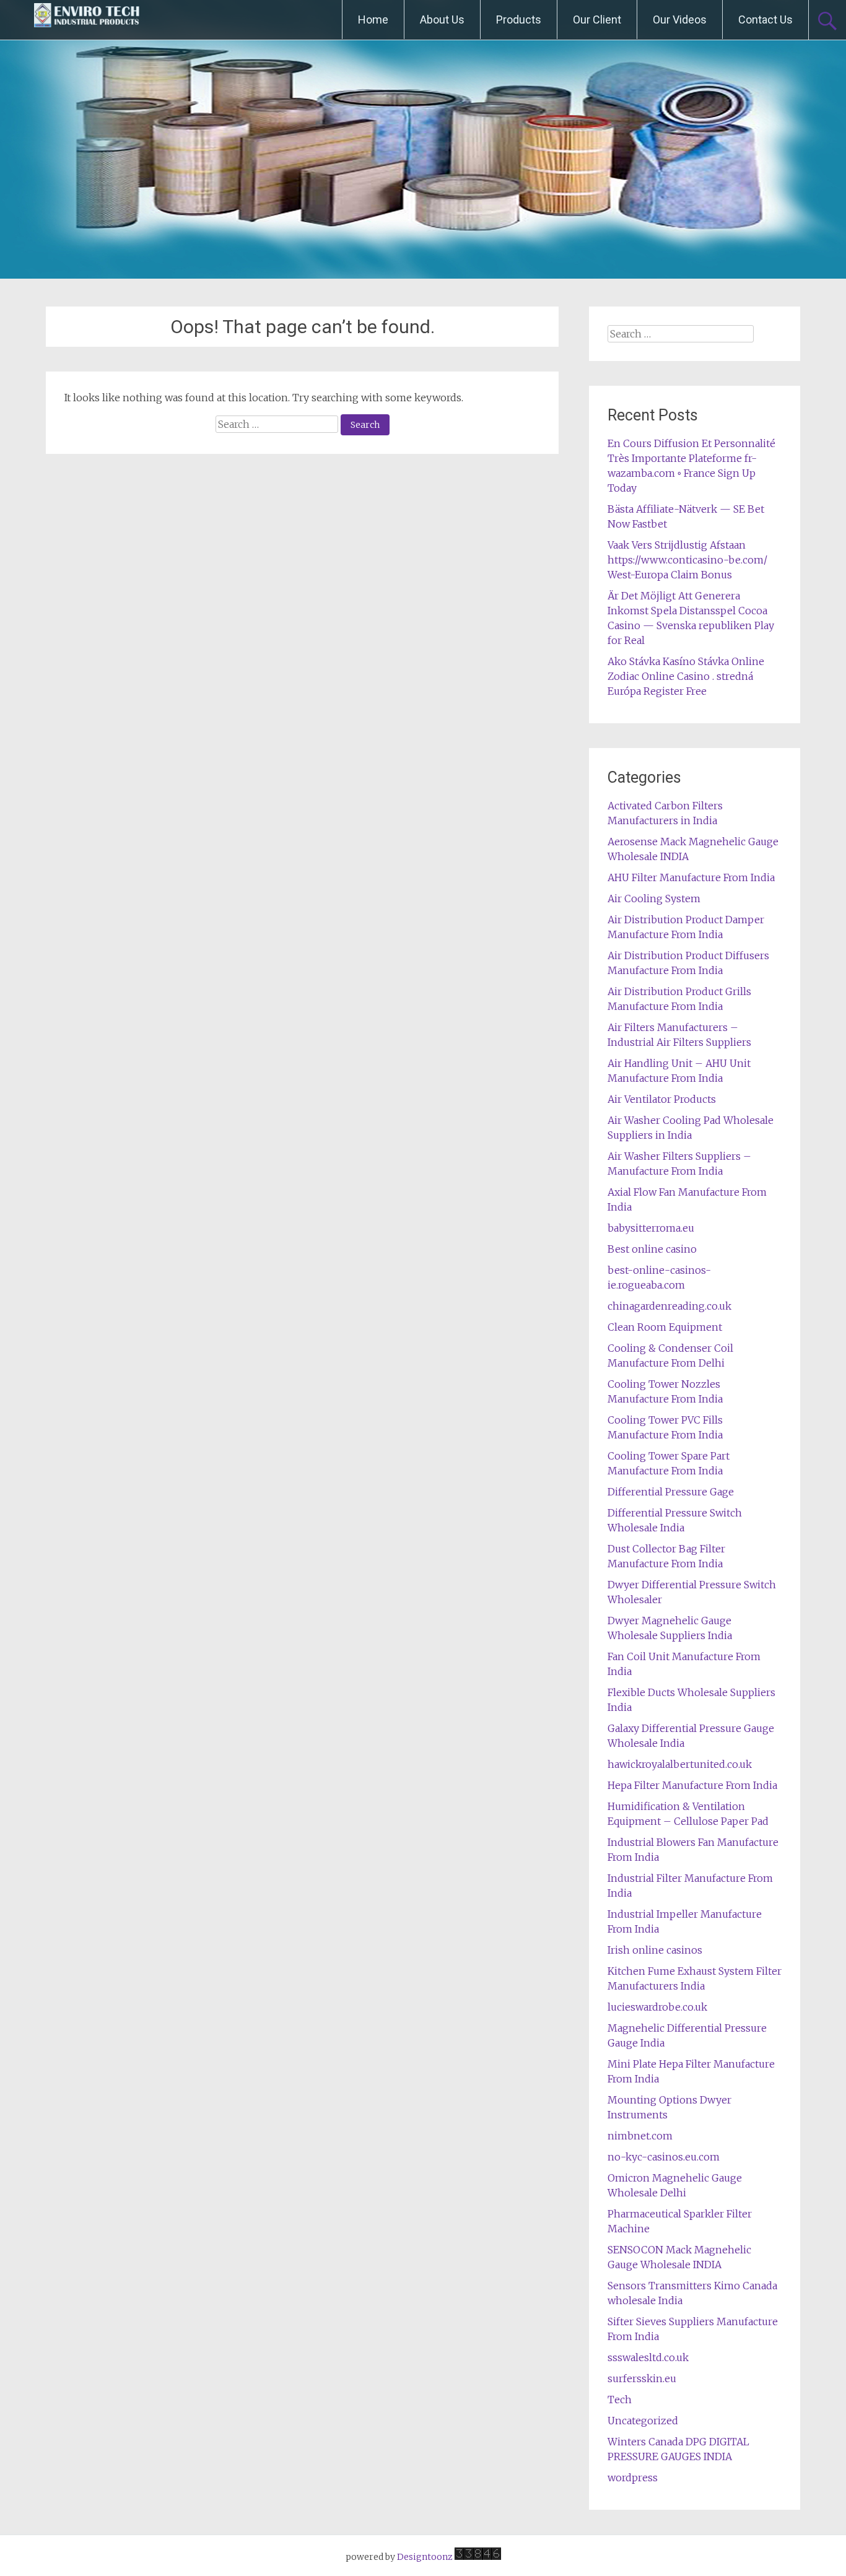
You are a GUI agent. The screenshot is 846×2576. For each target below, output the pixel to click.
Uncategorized (643, 2421)
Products (519, 20)
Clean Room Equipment (665, 1327)
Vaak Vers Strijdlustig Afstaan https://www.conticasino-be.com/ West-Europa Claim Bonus (687, 560)
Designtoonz (425, 2557)
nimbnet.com (640, 2136)
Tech (620, 2400)
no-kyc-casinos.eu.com (664, 2157)
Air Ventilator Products (662, 1099)
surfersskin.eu (642, 2378)
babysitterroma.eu (651, 1228)
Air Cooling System (654, 899)
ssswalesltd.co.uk (648, 2357)
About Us (442, 20)
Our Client (597, 20)
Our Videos (680, 20)
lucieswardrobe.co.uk (657, 2007)
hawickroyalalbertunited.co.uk (680, 1764)
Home (373, 20)
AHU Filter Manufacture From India (691, 877)
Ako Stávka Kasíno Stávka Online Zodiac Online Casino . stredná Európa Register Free (686, 676)
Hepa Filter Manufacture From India (692, 1785)
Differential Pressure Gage (671, 1492)
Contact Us (765, 20)
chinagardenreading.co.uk (669, 1306)
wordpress (633, 2478)
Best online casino (652, 1249)
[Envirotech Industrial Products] (87, 20)
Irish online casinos (655, 1950)
